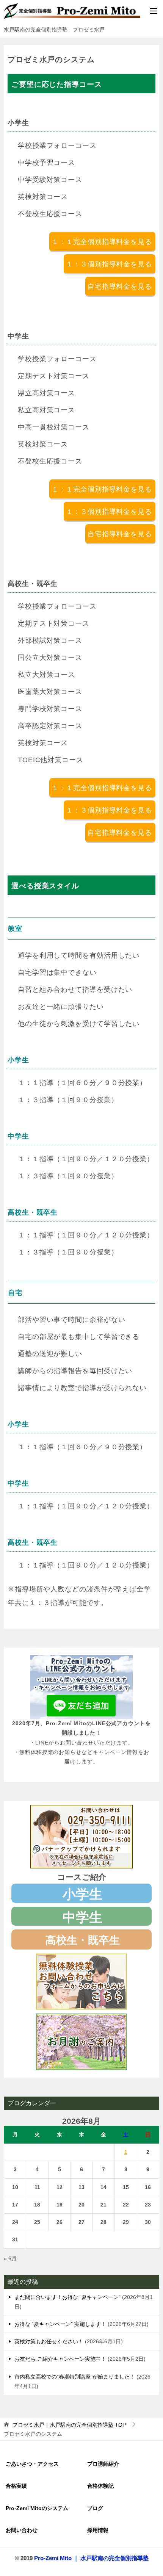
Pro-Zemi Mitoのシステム (37, 2508)
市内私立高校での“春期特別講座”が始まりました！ (75, 2377)
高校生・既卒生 (83, 1940)
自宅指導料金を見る (120, 287)
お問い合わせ (22, 2530)
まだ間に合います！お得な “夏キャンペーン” (67, 2297)
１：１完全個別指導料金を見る (102, 242)
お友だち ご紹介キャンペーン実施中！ (60, 2359)
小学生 (82, 1894)
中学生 (82, 1917)
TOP (69, 2425)
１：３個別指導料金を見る (109, 264)
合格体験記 (100, 2486)
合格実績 (16, 2486)
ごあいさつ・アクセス (32, 2464)
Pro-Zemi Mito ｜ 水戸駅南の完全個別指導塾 (91, 2558)
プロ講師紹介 (103, 2464)
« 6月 (10, 2258)
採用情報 (98, 2530)
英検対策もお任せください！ (49, 2341)
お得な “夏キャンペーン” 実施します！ (60, 2324)
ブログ (95, 2508)
